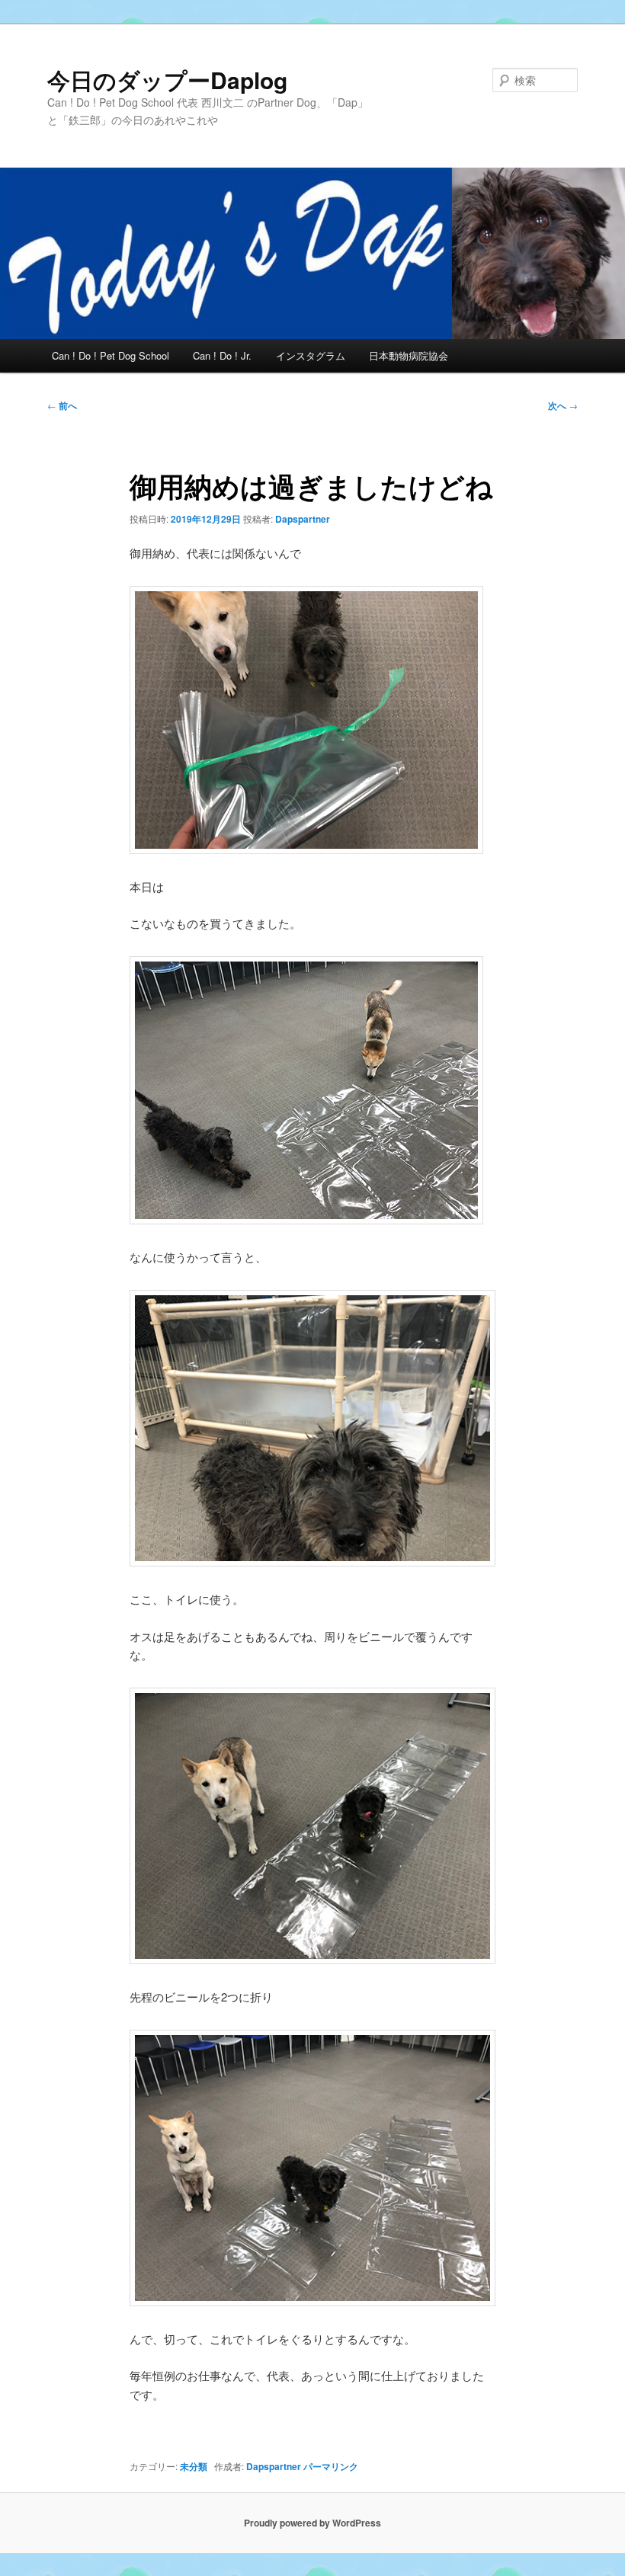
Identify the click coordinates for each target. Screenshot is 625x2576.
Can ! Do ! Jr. (222, 355)
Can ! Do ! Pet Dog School (111, 355)
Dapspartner (303, 519)
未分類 (194, 2466)
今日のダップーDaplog (167, 80)
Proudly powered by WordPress (312, 2523)
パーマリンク (331, 2466)
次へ (563, 405)
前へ (62, 405)
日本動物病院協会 (409, 355)
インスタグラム (311, 355)
